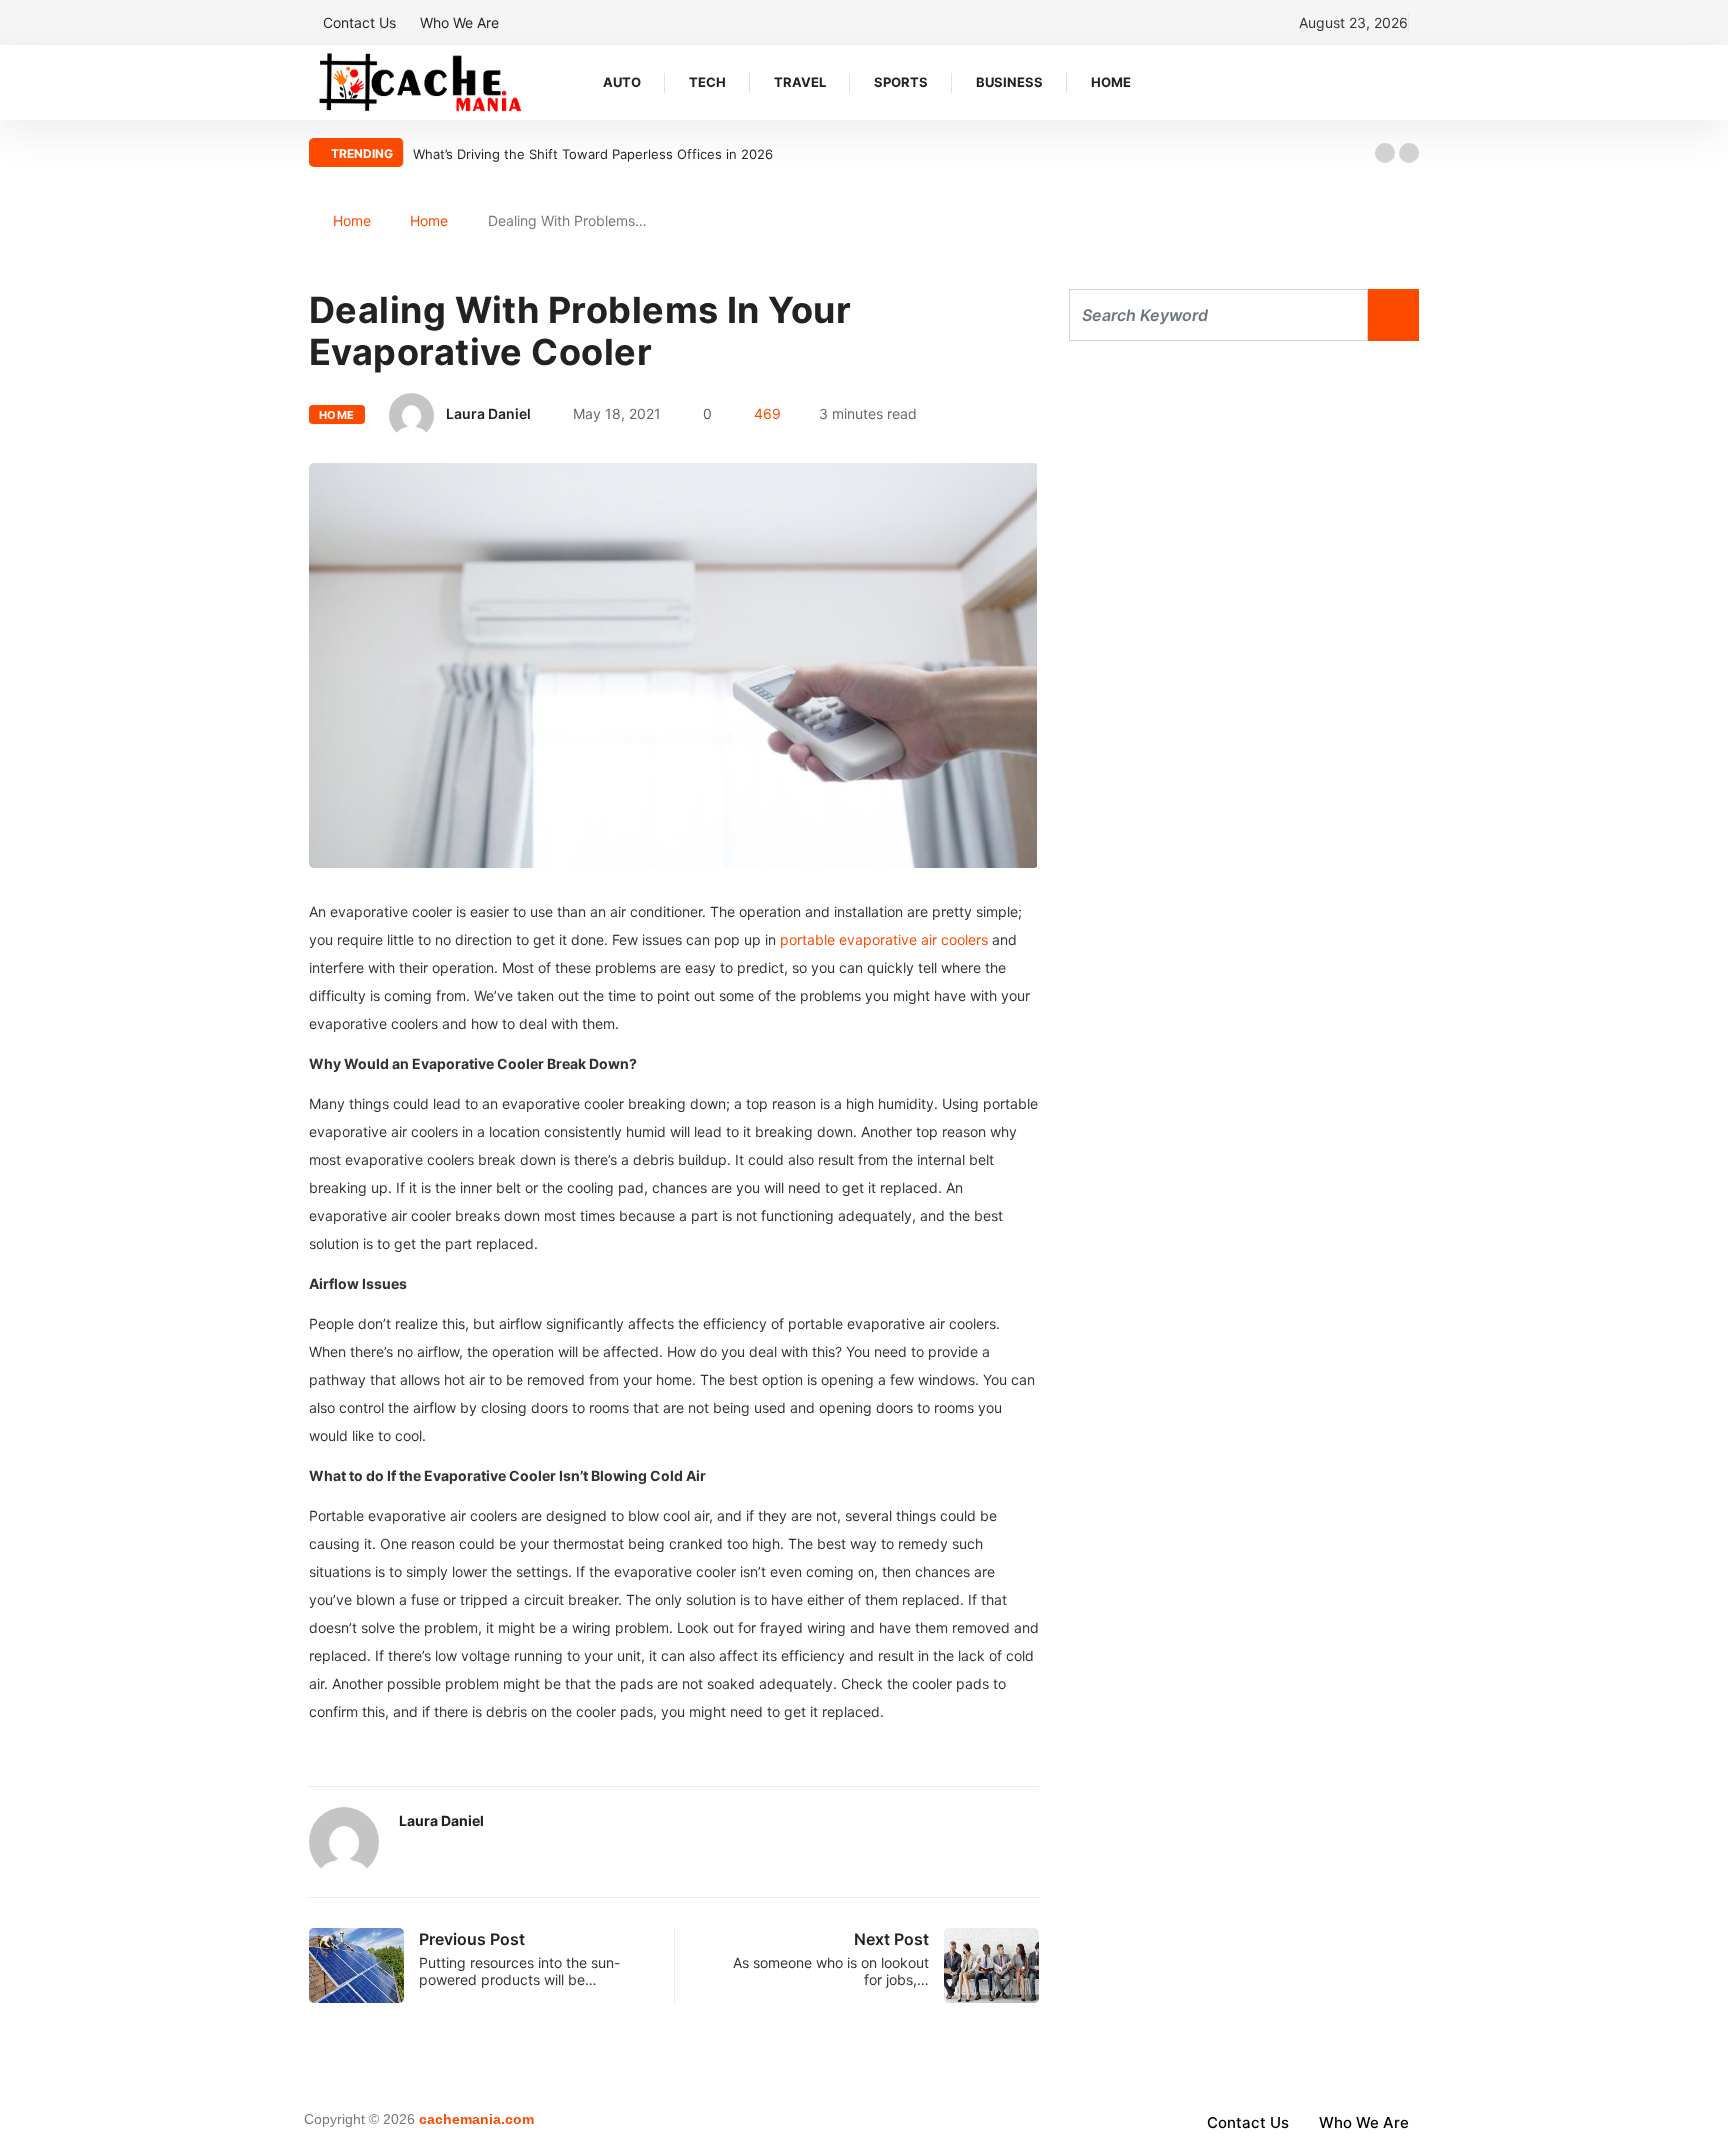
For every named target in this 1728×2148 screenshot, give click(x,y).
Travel (800, 82)
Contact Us (359, 22)
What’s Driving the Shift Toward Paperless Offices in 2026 (593, 154)
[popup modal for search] (1413, 82)
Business (1009, 82)
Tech (707, 82)
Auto (622, 82)
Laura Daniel (488, 413)
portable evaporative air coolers (884, 939)
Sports (901, 82)
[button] (1385, 153)
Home (1111, 82)
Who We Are (459, 22)
